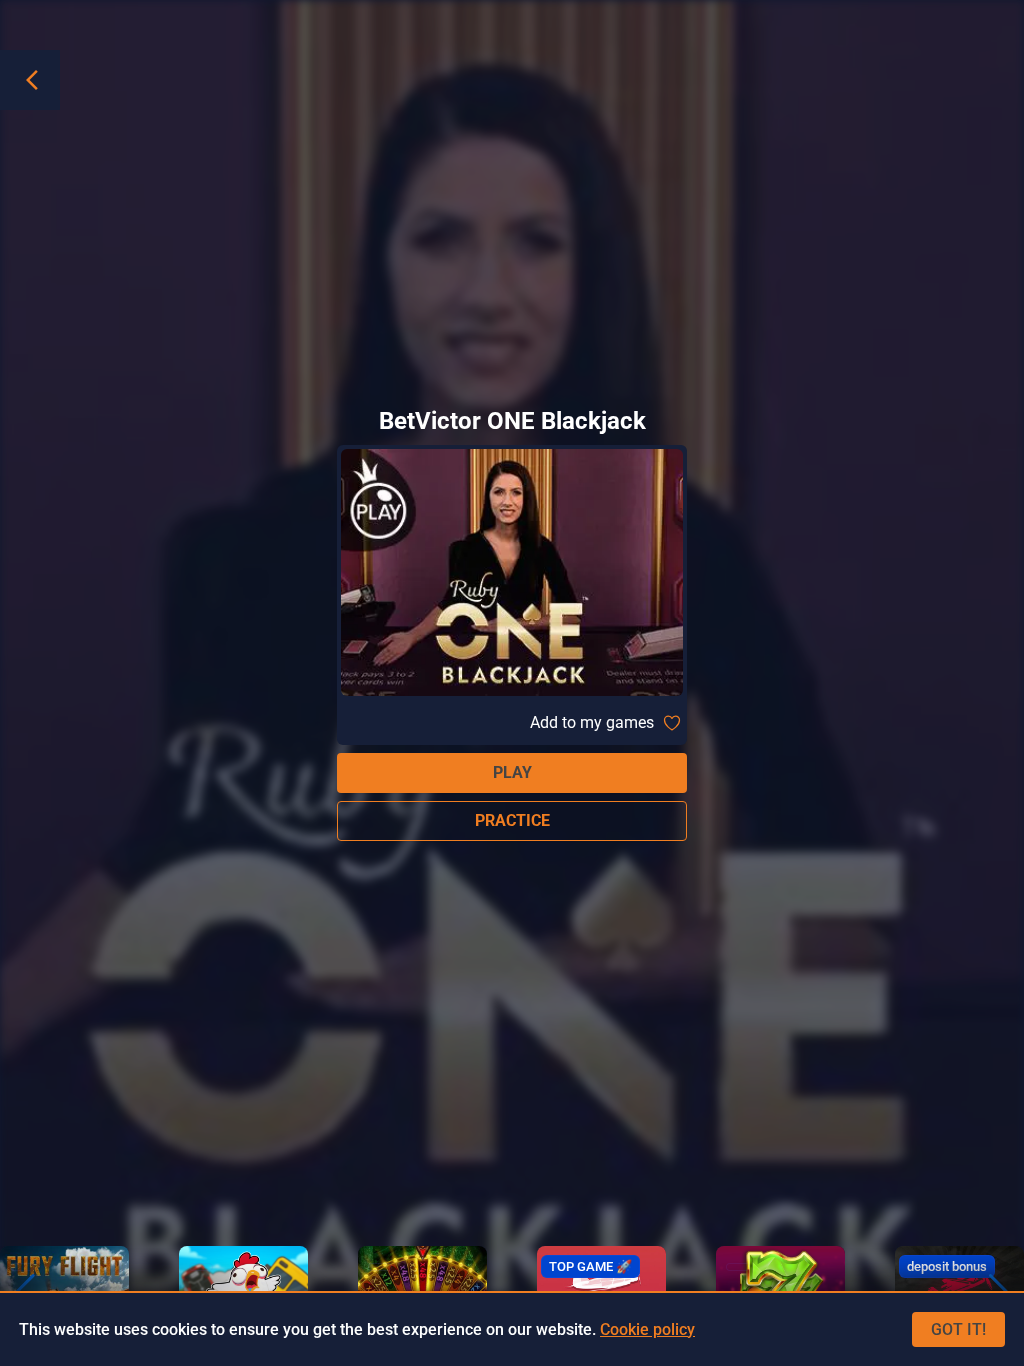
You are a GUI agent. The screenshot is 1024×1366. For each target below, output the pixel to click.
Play (512, 772)
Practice (512, 820)
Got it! (958, 1329)
